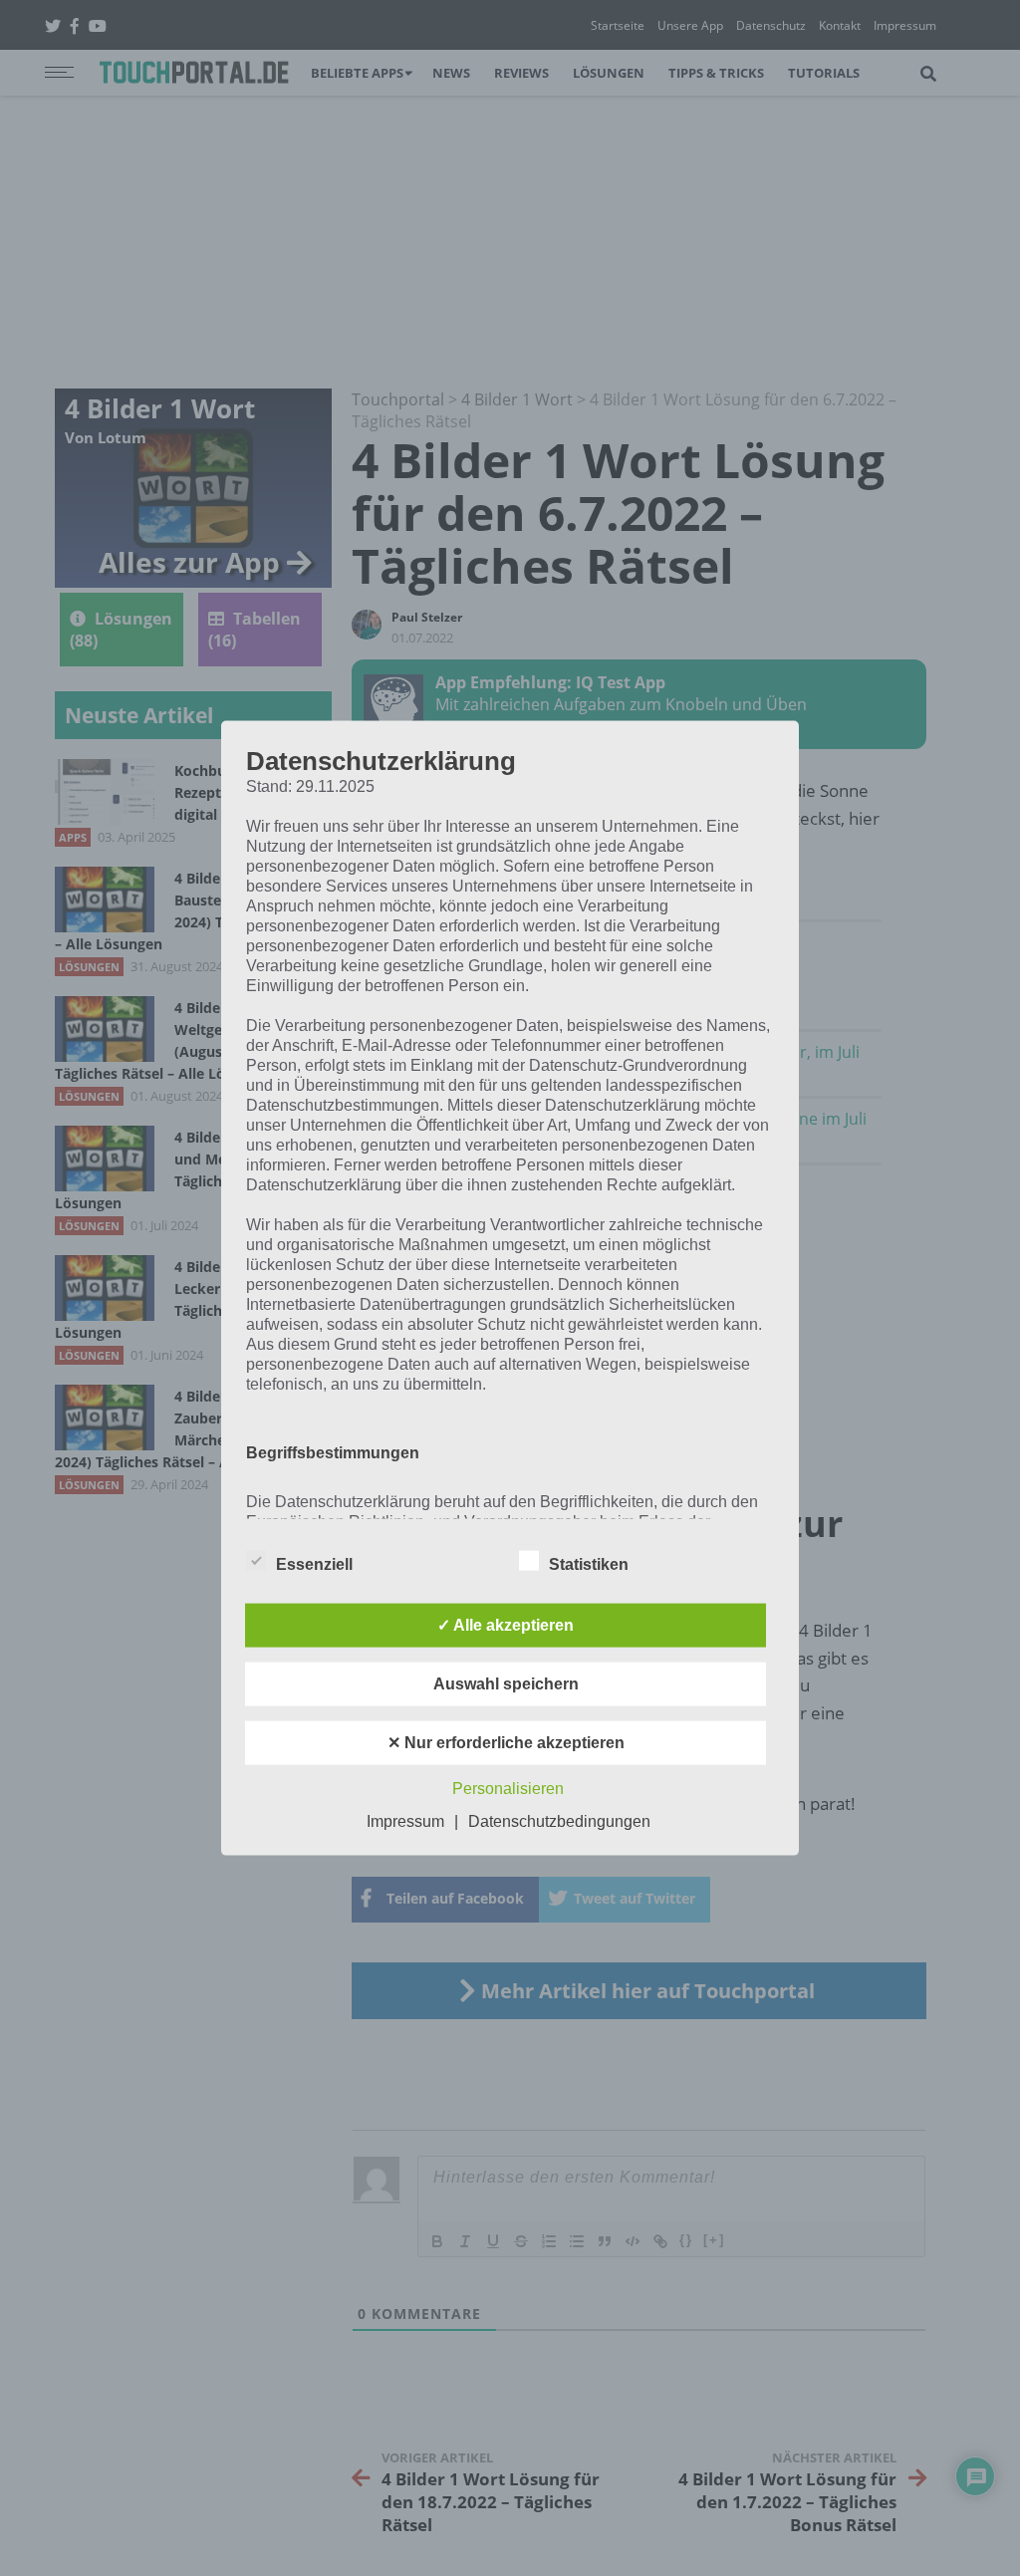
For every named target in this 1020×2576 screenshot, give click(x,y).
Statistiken (589, 1563)
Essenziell (314, 1563)
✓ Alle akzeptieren (506, 1624)
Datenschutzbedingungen (559, 1820)
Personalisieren (508, 1788)
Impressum (405, 1820)
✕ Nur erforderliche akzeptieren (506, 1742)
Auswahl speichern (506, 1683)
